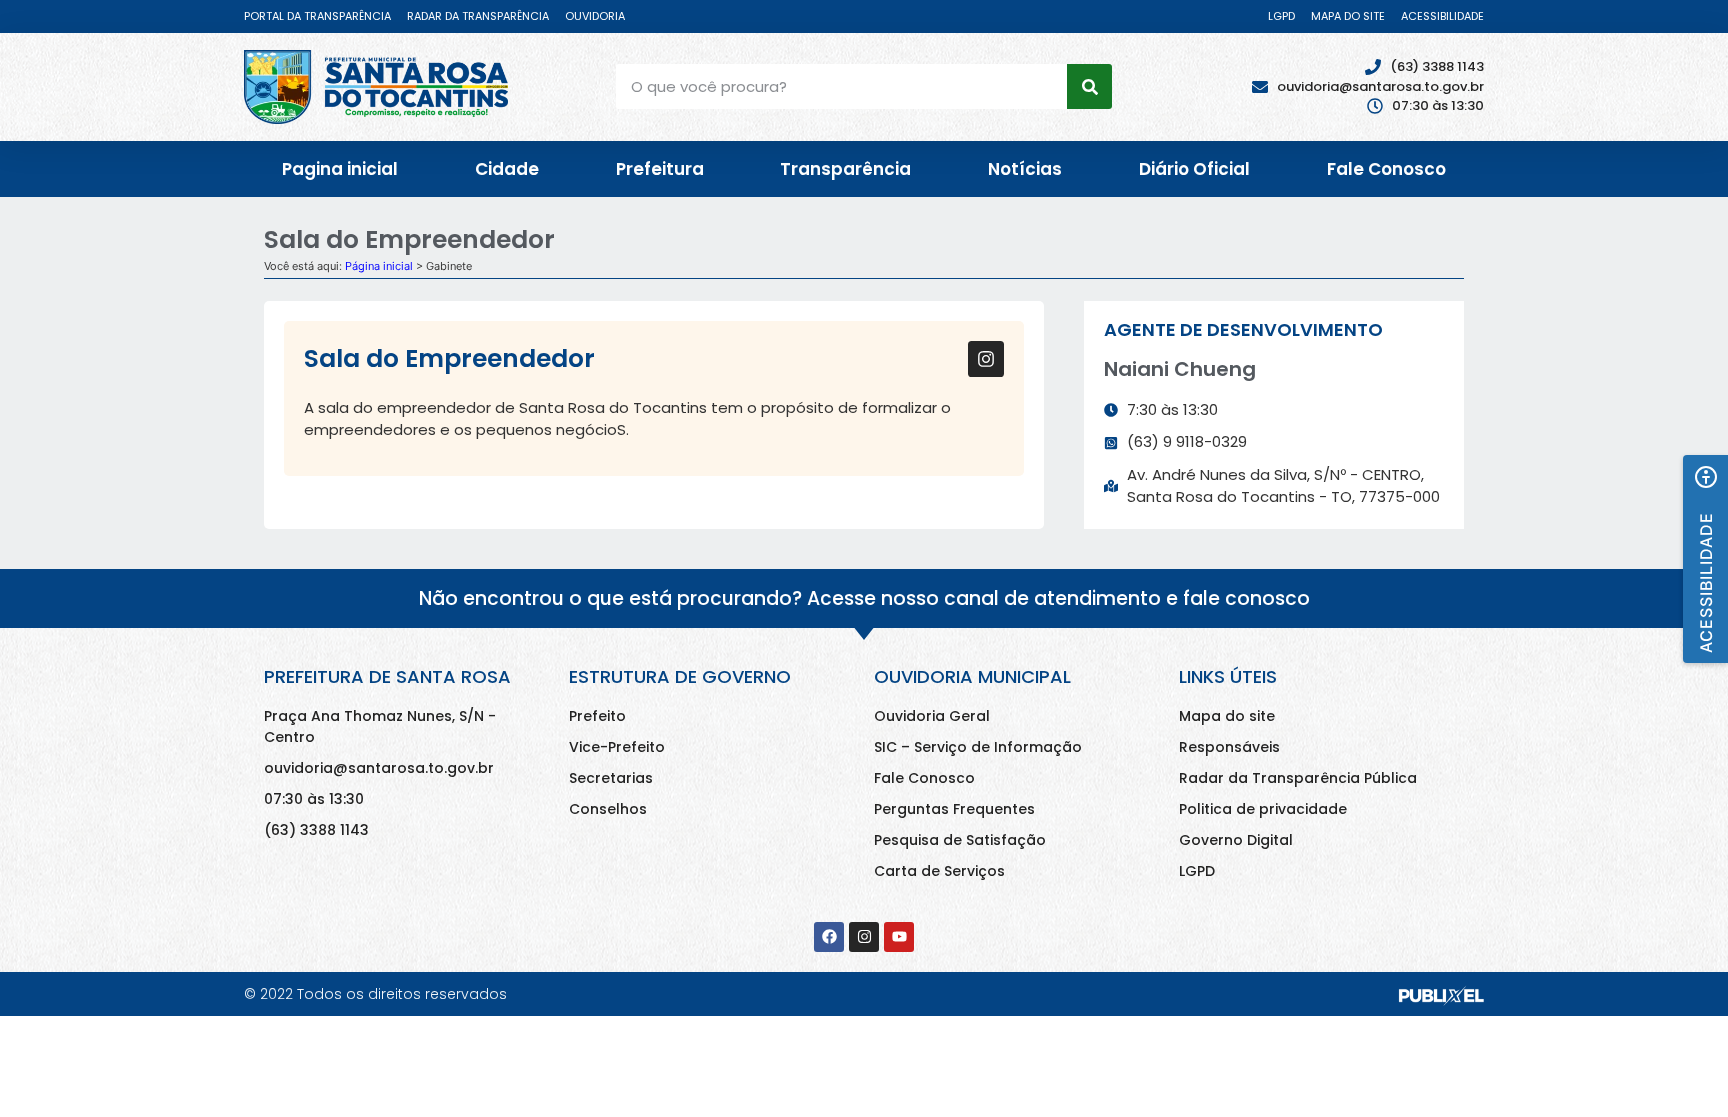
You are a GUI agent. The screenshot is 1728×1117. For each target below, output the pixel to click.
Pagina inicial (340, 169)
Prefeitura (660, 169)
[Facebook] (829, 937)
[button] (1705, 559)
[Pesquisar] (1089, 86)
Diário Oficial (1194, 169)
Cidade (507, 169)
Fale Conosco (1386, 169)
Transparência (845, 169)
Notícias (1025, 169)
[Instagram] (986, 359)
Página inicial (379, 266)
